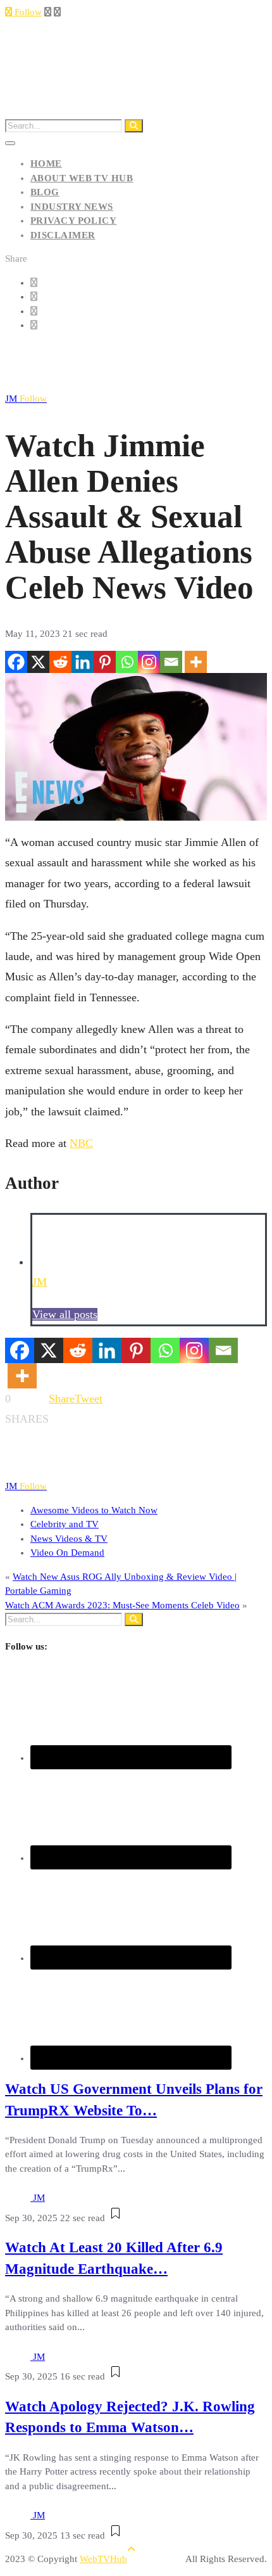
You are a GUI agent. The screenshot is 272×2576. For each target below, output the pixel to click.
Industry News (72, 207)
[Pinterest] (105, 662)
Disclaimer (63, 235)
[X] (38, 662)
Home (46, 163)
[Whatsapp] (127, 662)
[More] (196, 662)
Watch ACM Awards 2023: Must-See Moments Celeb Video (122, 1605)
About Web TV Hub (82, 178)
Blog (45, 192)
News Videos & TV (69, 1539)
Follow (27, 12)
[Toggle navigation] (10, 143)
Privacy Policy (73, 221)
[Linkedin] (83, 662)
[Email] (171, 662)
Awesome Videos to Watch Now (94, 1510)
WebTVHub (103, 2559)
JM (26, 399)
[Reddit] (60, 662)
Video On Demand (67, 1553)
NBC (81, 1143)
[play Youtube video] (136, 747)
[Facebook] (16, 662)
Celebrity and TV (65, 1524)
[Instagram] (149, 662)
